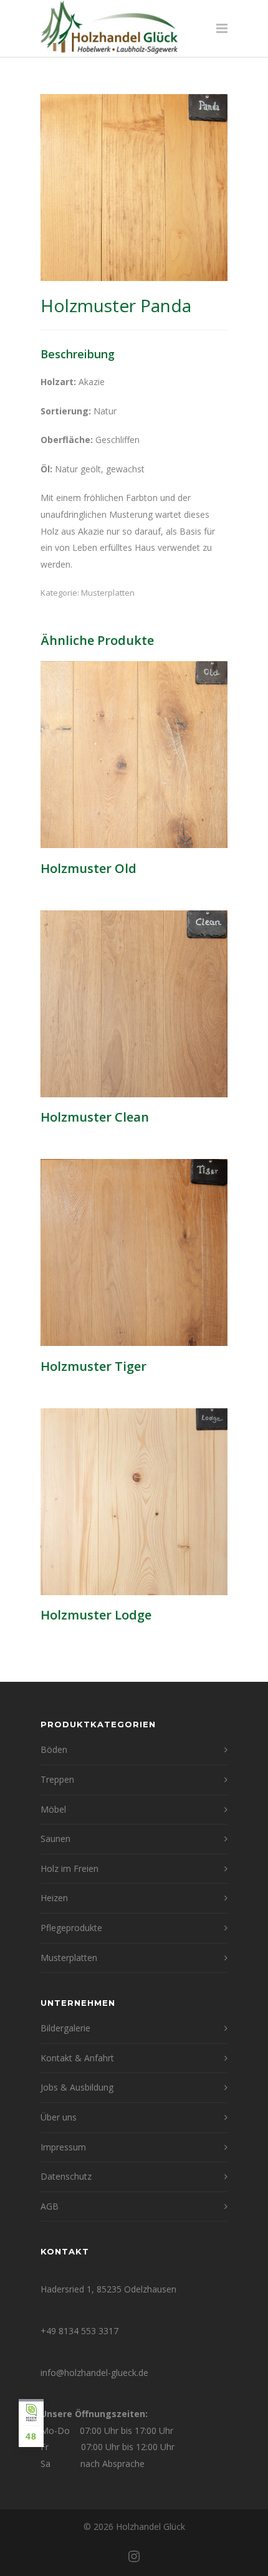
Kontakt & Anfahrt (77, 2058)
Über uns (59, 2117)
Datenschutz (66, 2176)
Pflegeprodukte (71, 1928)
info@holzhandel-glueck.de (94, 2373)
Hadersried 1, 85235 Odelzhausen (108, 2289)
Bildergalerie (65, 2028)
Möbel (53, 1809)
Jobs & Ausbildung (77, 2087)
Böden (54, 1749)
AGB (50, 2206)
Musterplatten (108, 593)
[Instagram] (134, 2556)
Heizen (54, 1898)
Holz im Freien (69, 1868)
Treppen (57, 1779)
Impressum (63, 2147)
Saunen (55, 1839)
